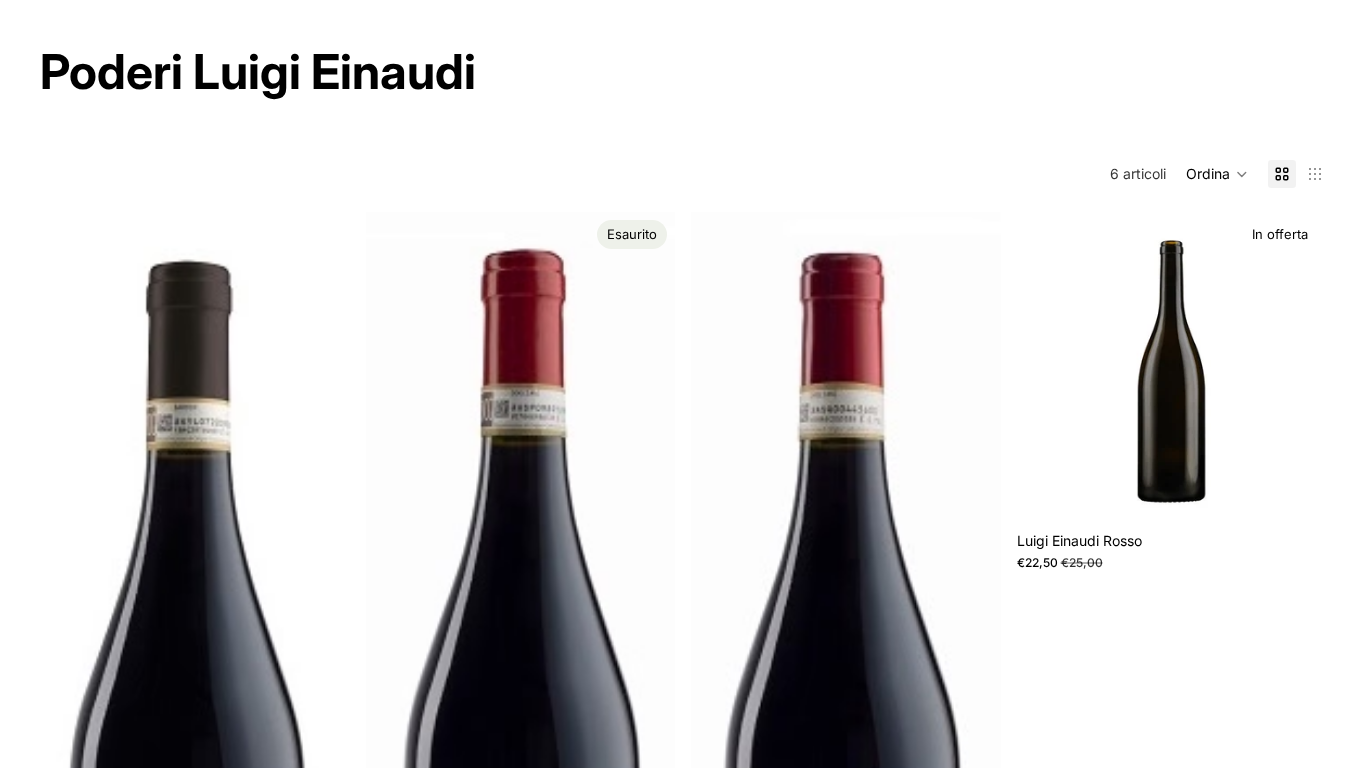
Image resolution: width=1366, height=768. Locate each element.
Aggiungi (1312, 490)
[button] (1217, 174)
